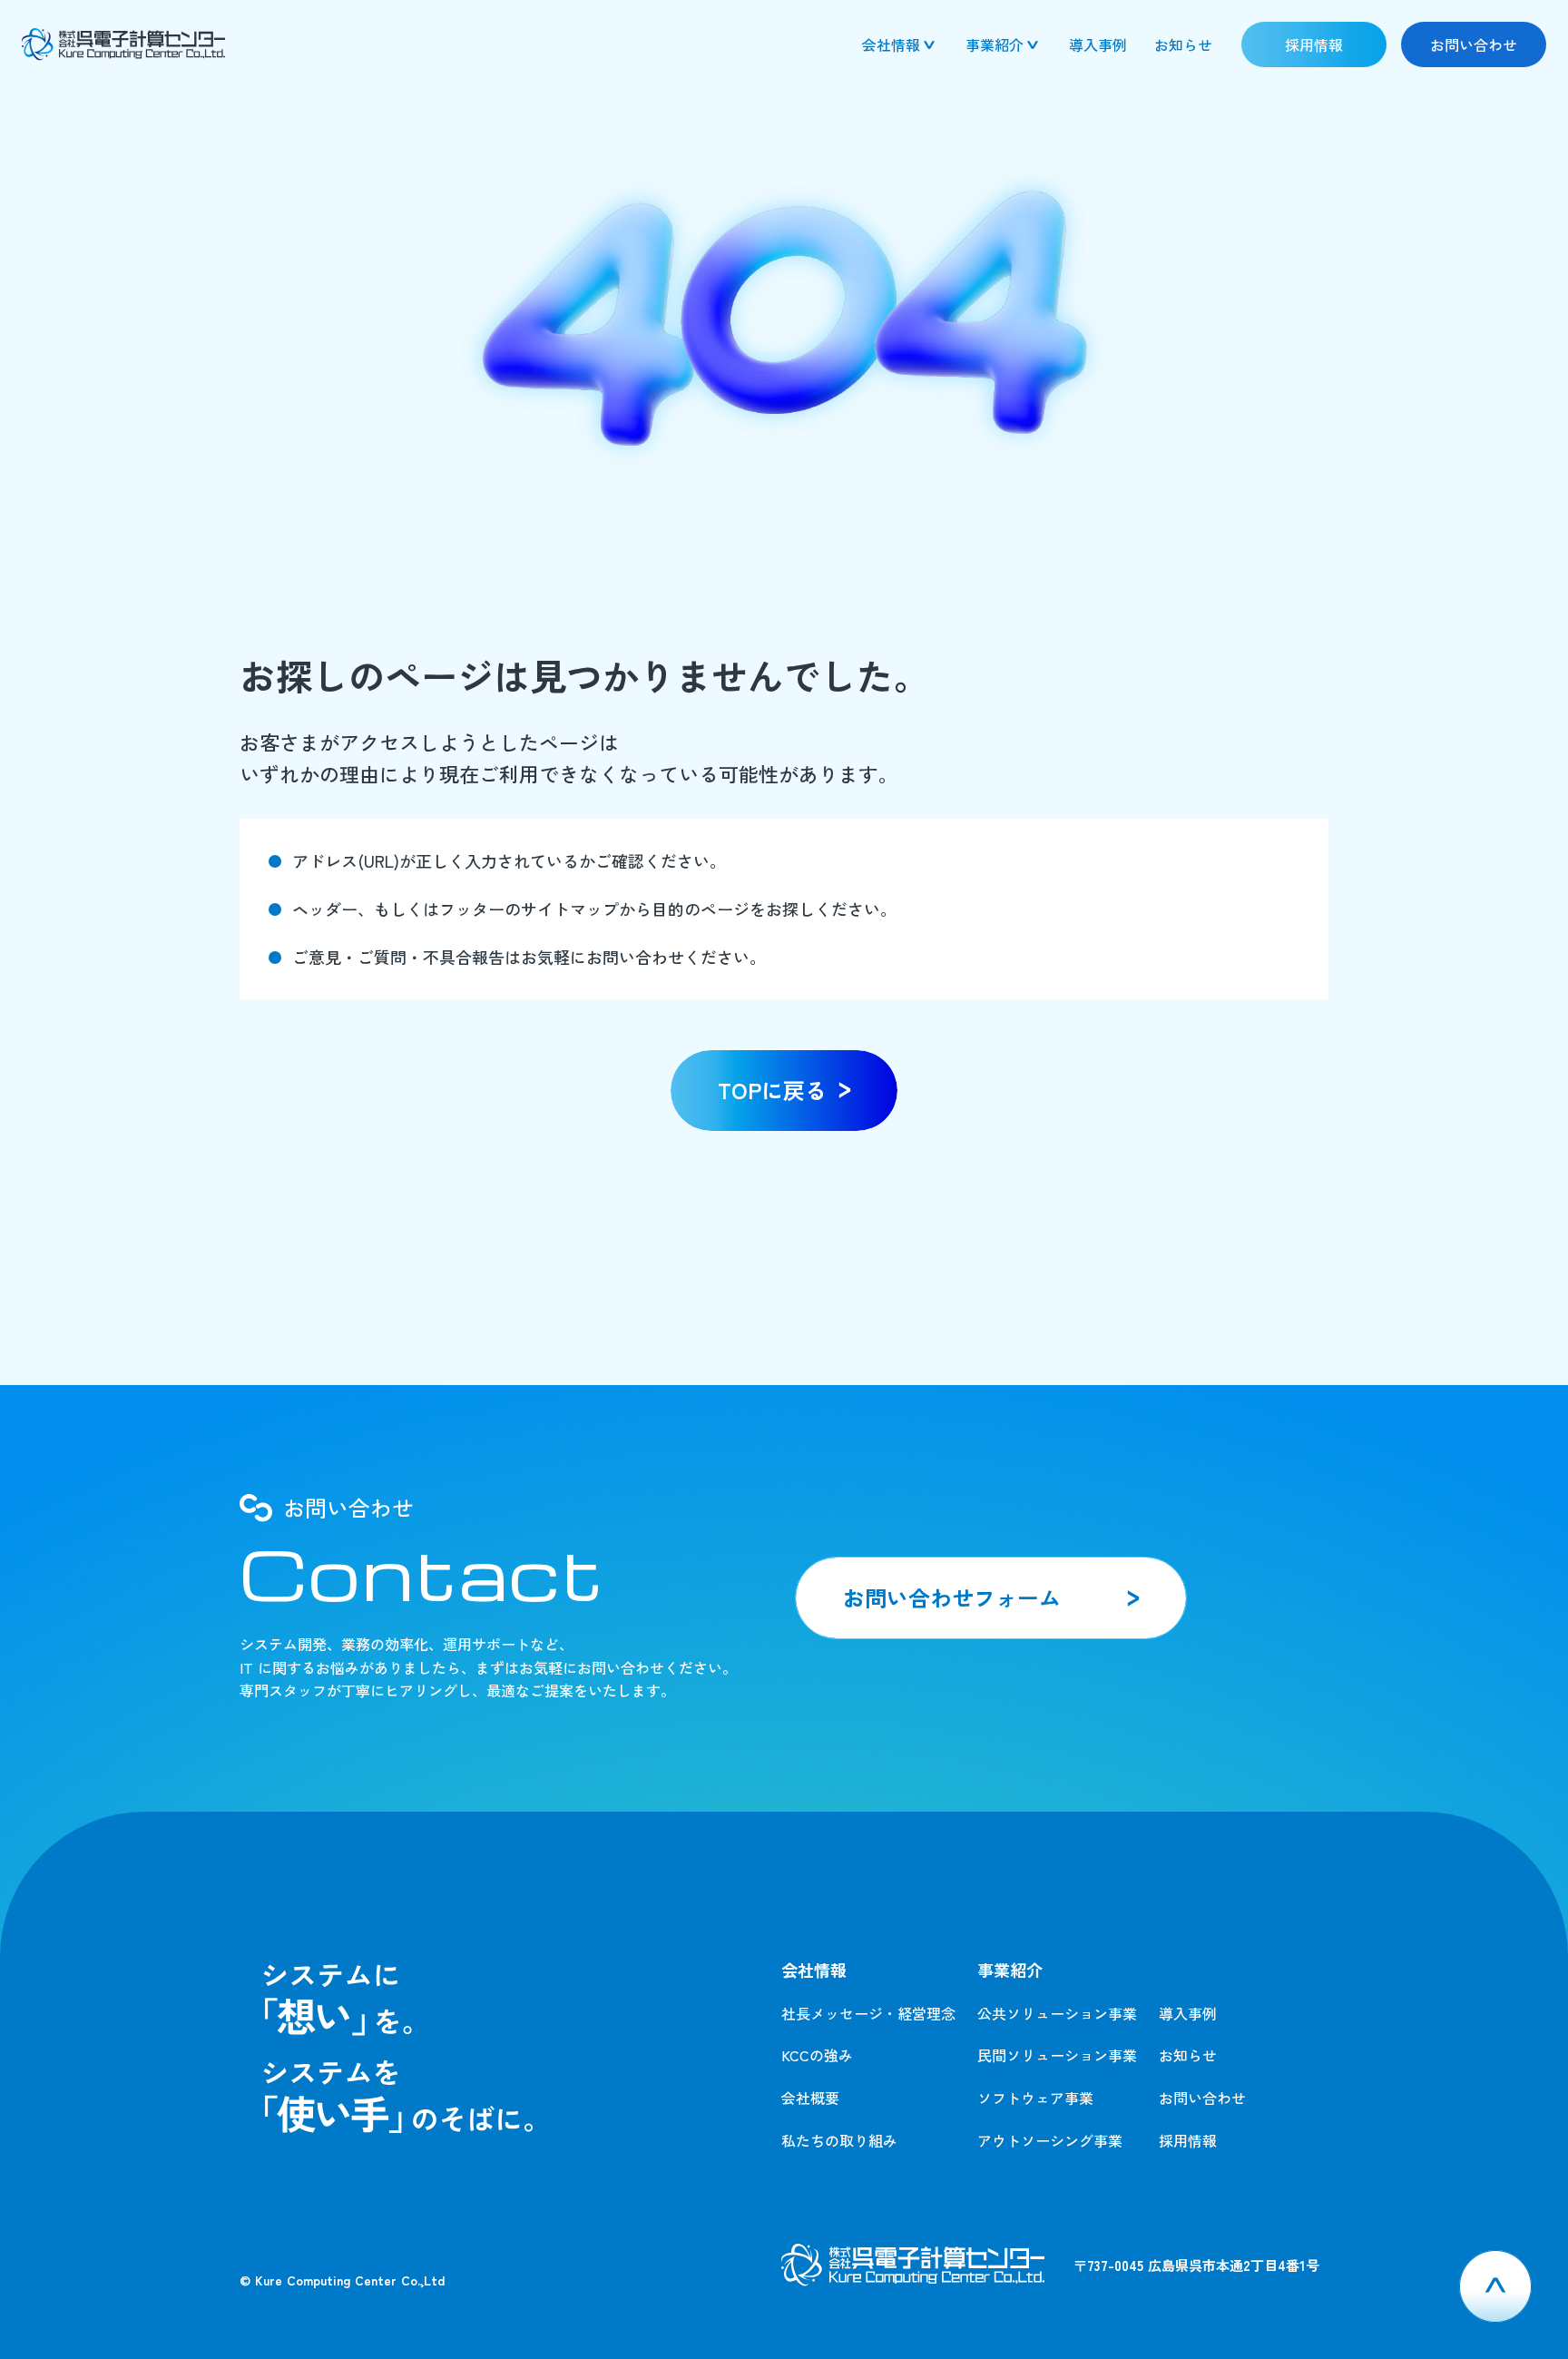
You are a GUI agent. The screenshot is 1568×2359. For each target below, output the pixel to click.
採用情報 (1188, 2140)
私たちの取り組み (839, 2140)
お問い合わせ (1202, 2098)
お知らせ (1188, 2055)
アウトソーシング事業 (1050, 2140)
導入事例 (1188, 2013)
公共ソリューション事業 (1057, 2013)
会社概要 (810, 2098)
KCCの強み (817, 2055)
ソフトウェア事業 (1035, 2098)
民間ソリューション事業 (1057, 2055)
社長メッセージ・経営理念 (868, 2013)
